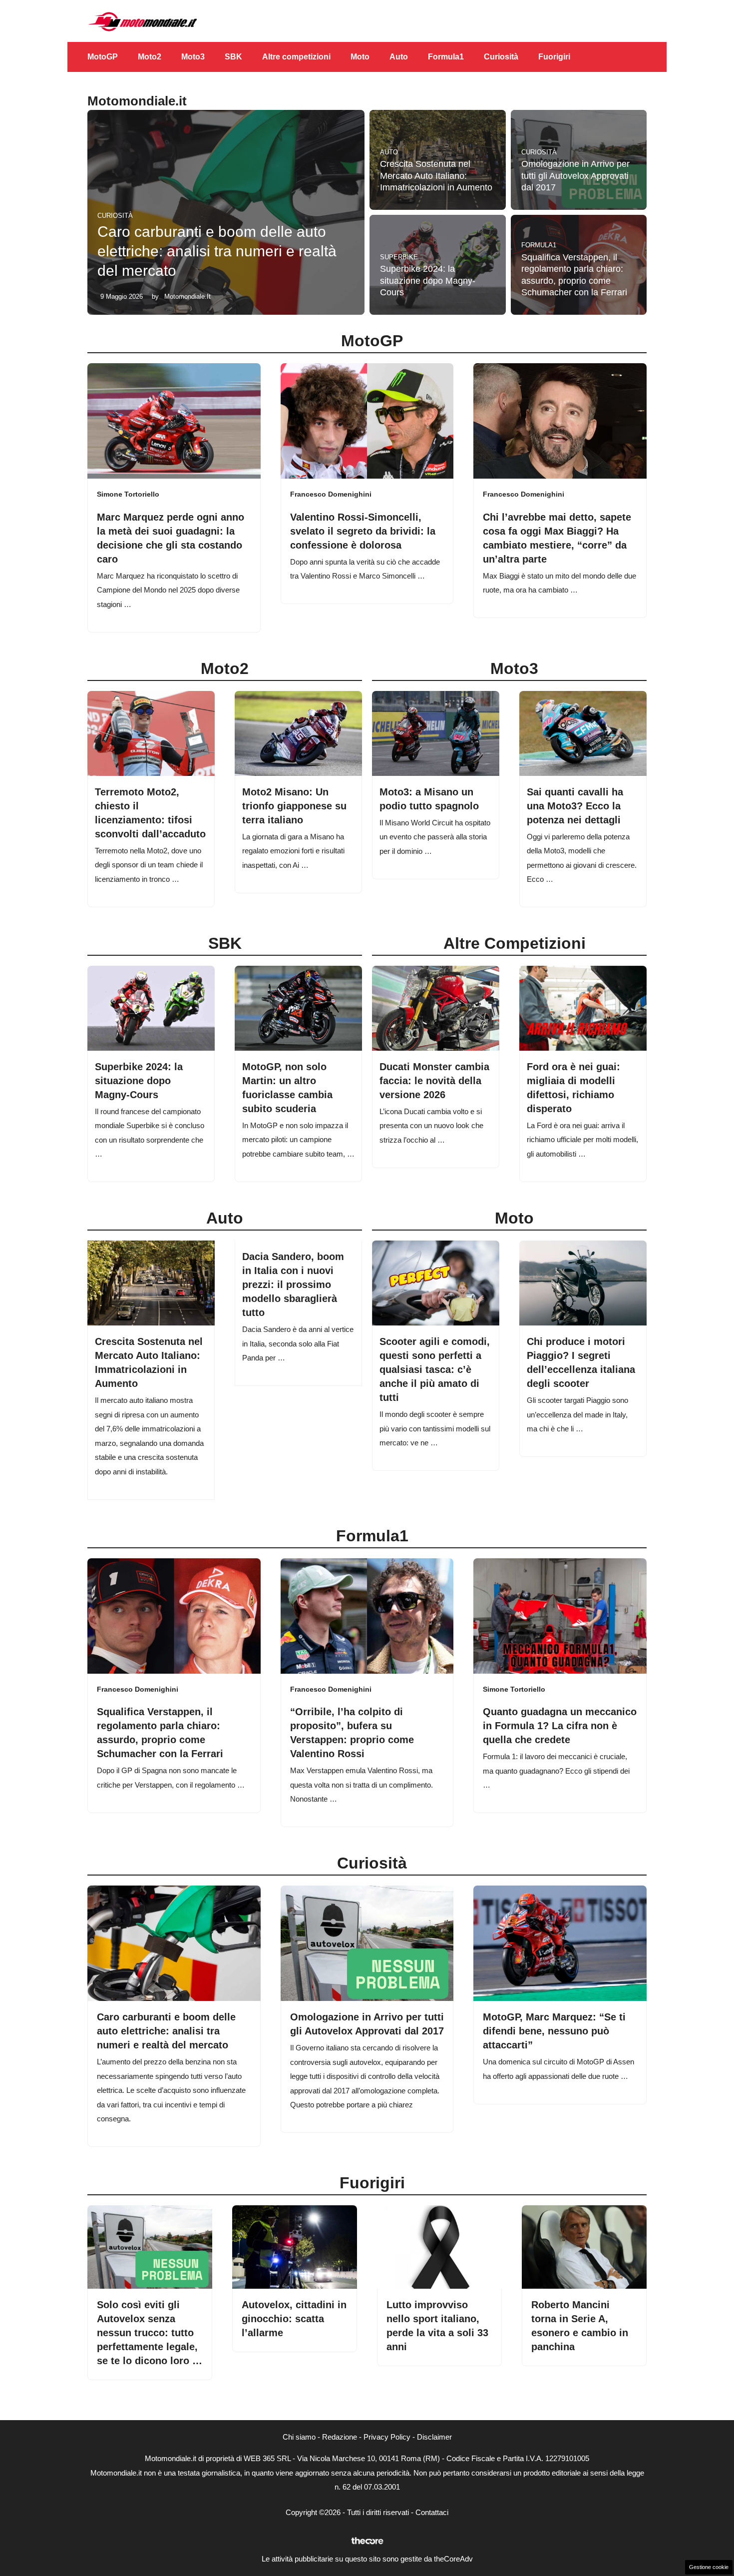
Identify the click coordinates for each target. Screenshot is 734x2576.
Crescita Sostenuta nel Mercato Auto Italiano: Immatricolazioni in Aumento (436, 176)
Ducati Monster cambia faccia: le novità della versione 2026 (434, 1081)
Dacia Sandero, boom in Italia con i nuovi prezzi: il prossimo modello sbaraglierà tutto (293, 1285)
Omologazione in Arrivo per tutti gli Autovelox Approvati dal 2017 (575, 176)
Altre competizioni (296, 57)
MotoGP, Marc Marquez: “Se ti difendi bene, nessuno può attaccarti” (554, 2031)
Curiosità (501, 57)
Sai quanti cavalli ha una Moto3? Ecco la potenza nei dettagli (575, 806)
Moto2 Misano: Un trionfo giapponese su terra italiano (294, 806)
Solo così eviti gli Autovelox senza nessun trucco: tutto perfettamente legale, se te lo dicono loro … (150, 2333)
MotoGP (103, 57)
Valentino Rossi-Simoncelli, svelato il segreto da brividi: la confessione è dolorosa (363, 531)
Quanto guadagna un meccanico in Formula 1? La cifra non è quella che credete (560, 1726)
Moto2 (150, 57)
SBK (233, 57)
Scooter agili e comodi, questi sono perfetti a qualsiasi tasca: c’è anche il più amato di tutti (435, 1369)
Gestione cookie (709, 2567)
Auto (399, 57)
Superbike (399, 257)
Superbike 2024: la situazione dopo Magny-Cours (428, 281)
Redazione (340, 2437)
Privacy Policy (387, 2437)
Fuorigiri (554, 57)
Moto (360, 57)
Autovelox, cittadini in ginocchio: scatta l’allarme (294, 2319)
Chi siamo (299, 2437)
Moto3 (193, 57)
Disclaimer (434, 2437)
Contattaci (432, 2512)
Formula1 (446, 57)
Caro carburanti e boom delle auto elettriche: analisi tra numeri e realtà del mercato (217, 251)
